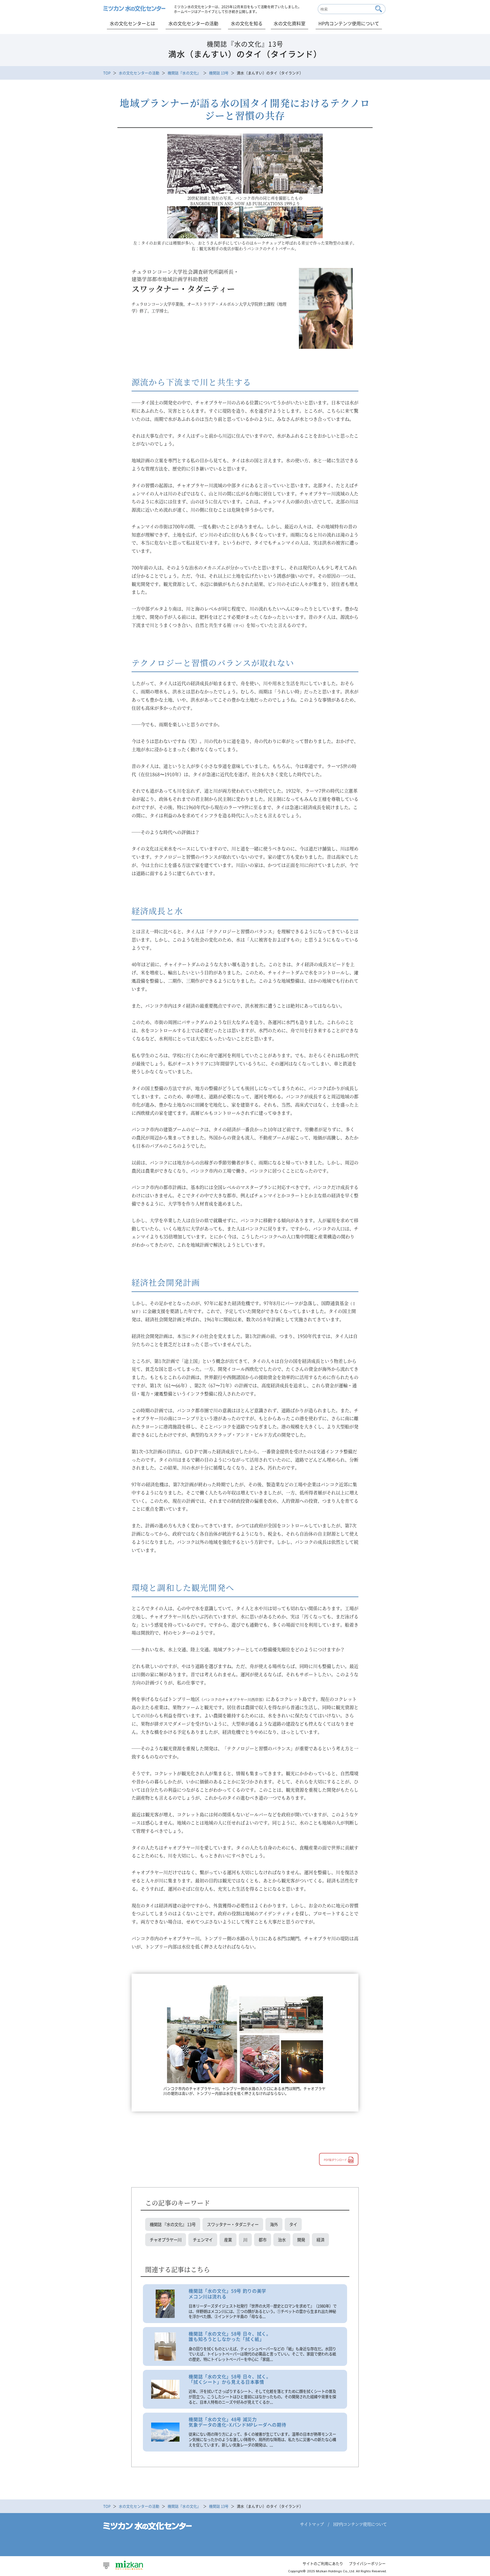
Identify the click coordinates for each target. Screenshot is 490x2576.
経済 (320, 2240)
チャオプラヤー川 (166, 2240)
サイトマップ (312, 2524)
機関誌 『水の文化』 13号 (173, 2224)
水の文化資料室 (290, 23)
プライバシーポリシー (367, 2563)
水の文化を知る (247, 23)
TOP (107, 73)
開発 (301, 2240)
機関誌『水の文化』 (184, 73)
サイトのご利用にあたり (323, 2563)
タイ (293, 2224)
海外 (274, 2224)
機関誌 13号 (219, 73)
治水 (282, 2240)
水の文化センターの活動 (193, 23)
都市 (263, 2240)
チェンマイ (203, 2240)
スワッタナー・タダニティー (233, 2224)
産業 (228, 2240)
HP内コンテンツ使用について (349, 23)
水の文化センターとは (132, 23)
